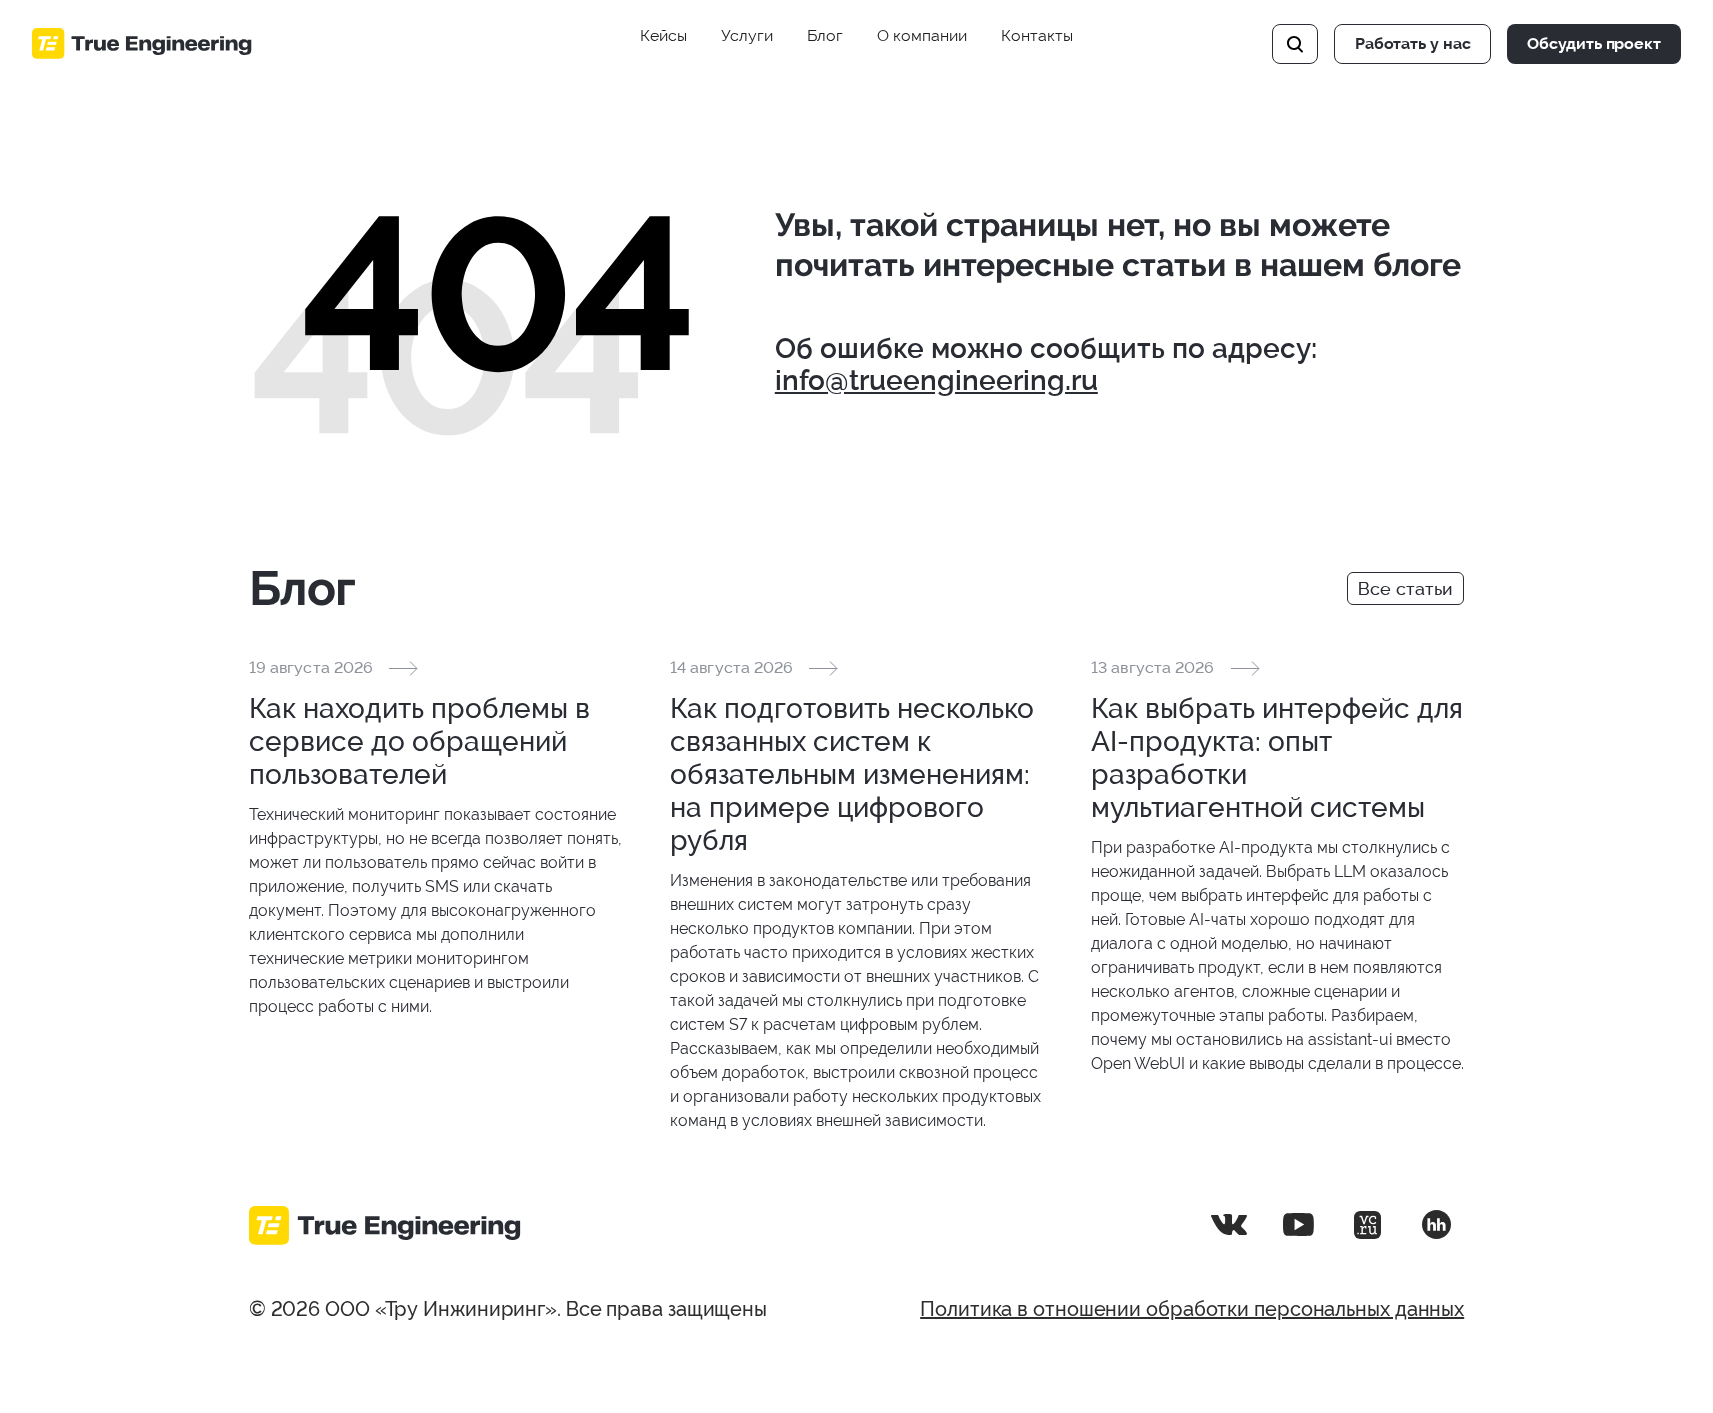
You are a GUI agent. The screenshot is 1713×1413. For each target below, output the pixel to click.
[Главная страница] (142, 44)
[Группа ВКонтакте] (1229, 1225)
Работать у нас (1413, 43)
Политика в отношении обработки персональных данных (1192, 1309)
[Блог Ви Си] (1367, 1225)
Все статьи (1405, 588)
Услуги (747, 35)
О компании (922, 35)
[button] (1295, 44)
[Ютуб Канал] (1298, 1225)
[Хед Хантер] (1436, 1225)
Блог (825, 35)
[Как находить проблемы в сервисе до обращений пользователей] (435, 837)
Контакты (1037, 35)
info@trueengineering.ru (936, 380)
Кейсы (663, 35)
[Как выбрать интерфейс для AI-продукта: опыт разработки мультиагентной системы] (1277, 866)
